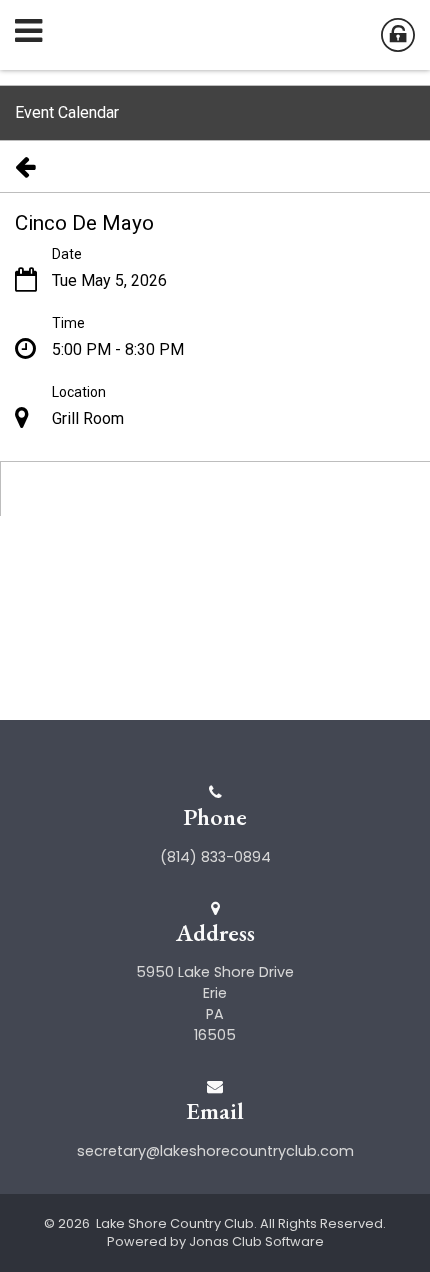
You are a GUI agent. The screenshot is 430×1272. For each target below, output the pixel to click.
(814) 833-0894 (215, 857)
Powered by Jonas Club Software (215, 1241)
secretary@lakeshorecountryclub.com (215, 1151)
